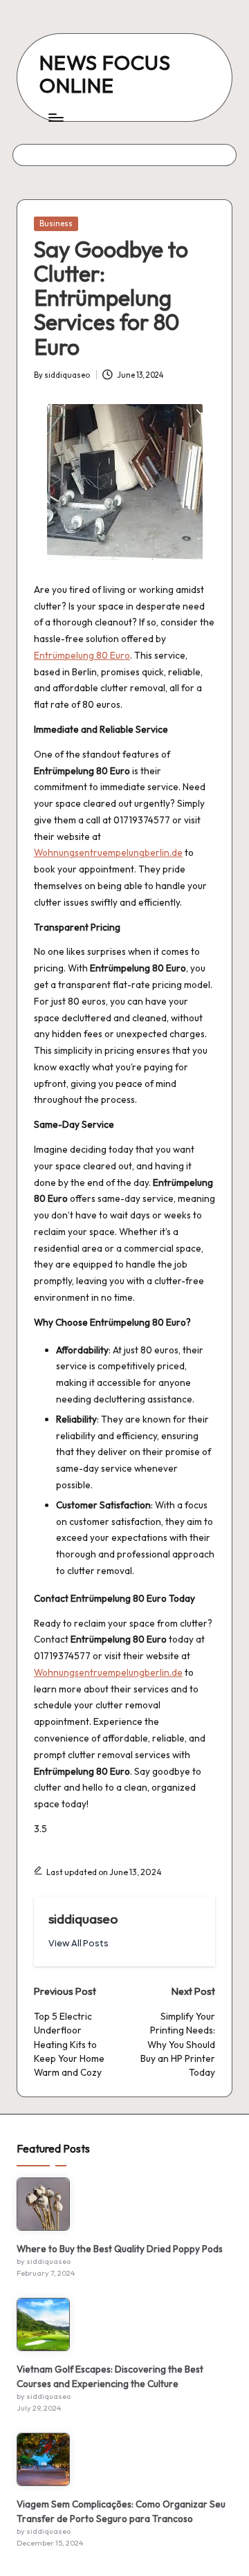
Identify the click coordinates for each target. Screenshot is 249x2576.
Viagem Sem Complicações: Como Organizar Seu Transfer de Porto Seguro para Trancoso (121, 2511)
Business (56, 223)
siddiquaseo (83, 1919)
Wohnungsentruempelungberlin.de (108, 852)
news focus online (105, 74)
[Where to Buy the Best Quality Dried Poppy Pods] (43, 2204)
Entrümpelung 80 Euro (82, 655)
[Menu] (55, 117)
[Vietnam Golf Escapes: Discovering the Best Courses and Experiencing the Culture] (43, 2324)
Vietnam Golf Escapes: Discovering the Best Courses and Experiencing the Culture (110, 2376)
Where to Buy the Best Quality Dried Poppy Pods (120, 2249)
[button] (79, 1943)
